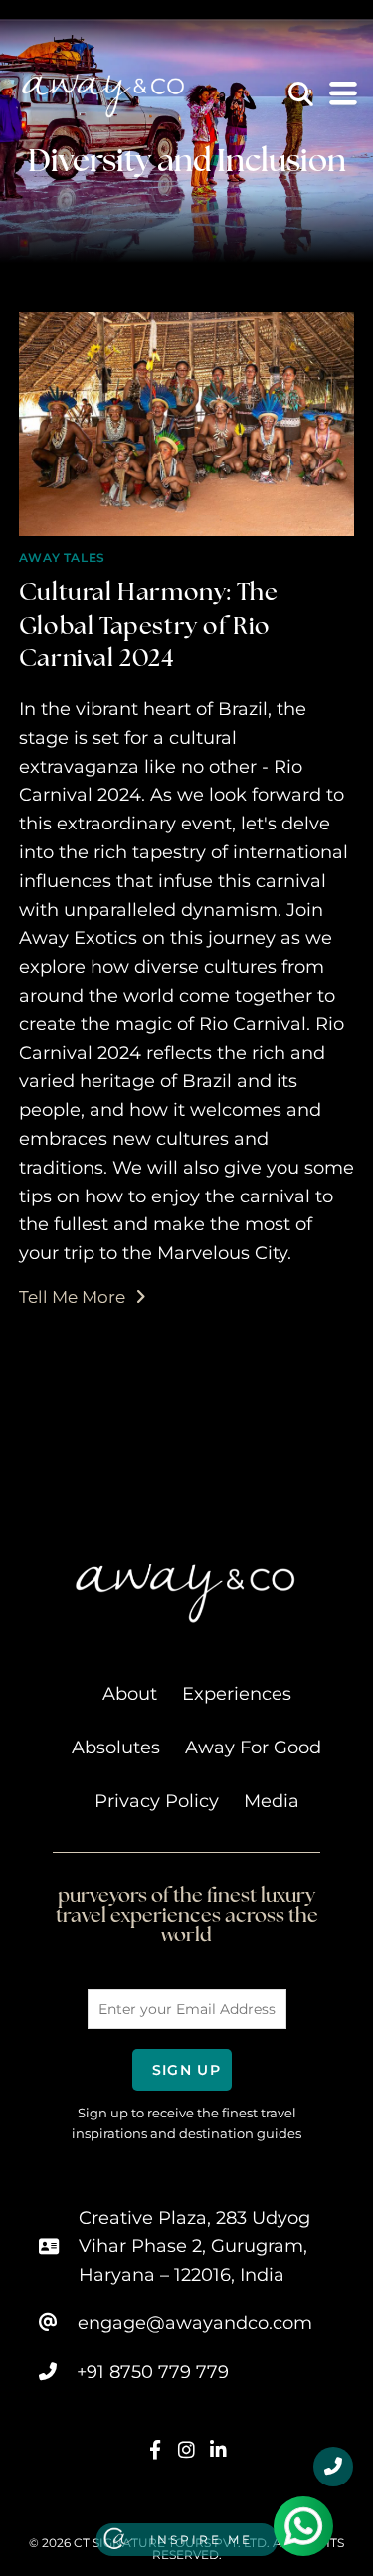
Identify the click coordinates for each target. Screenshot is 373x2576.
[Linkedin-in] (218, 2450)
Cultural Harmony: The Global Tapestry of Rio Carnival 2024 (149, 625)
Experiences (237, 1694)
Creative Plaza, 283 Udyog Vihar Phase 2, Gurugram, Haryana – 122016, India (194, 2247)
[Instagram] (186, 2450)
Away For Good (253, 1748)
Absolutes (116, 1748)
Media (272, 1801)
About (130, 1694)
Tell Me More (83, 1296)
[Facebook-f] (156, 2450)
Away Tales (62, 557)
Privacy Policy (157, 1801)
